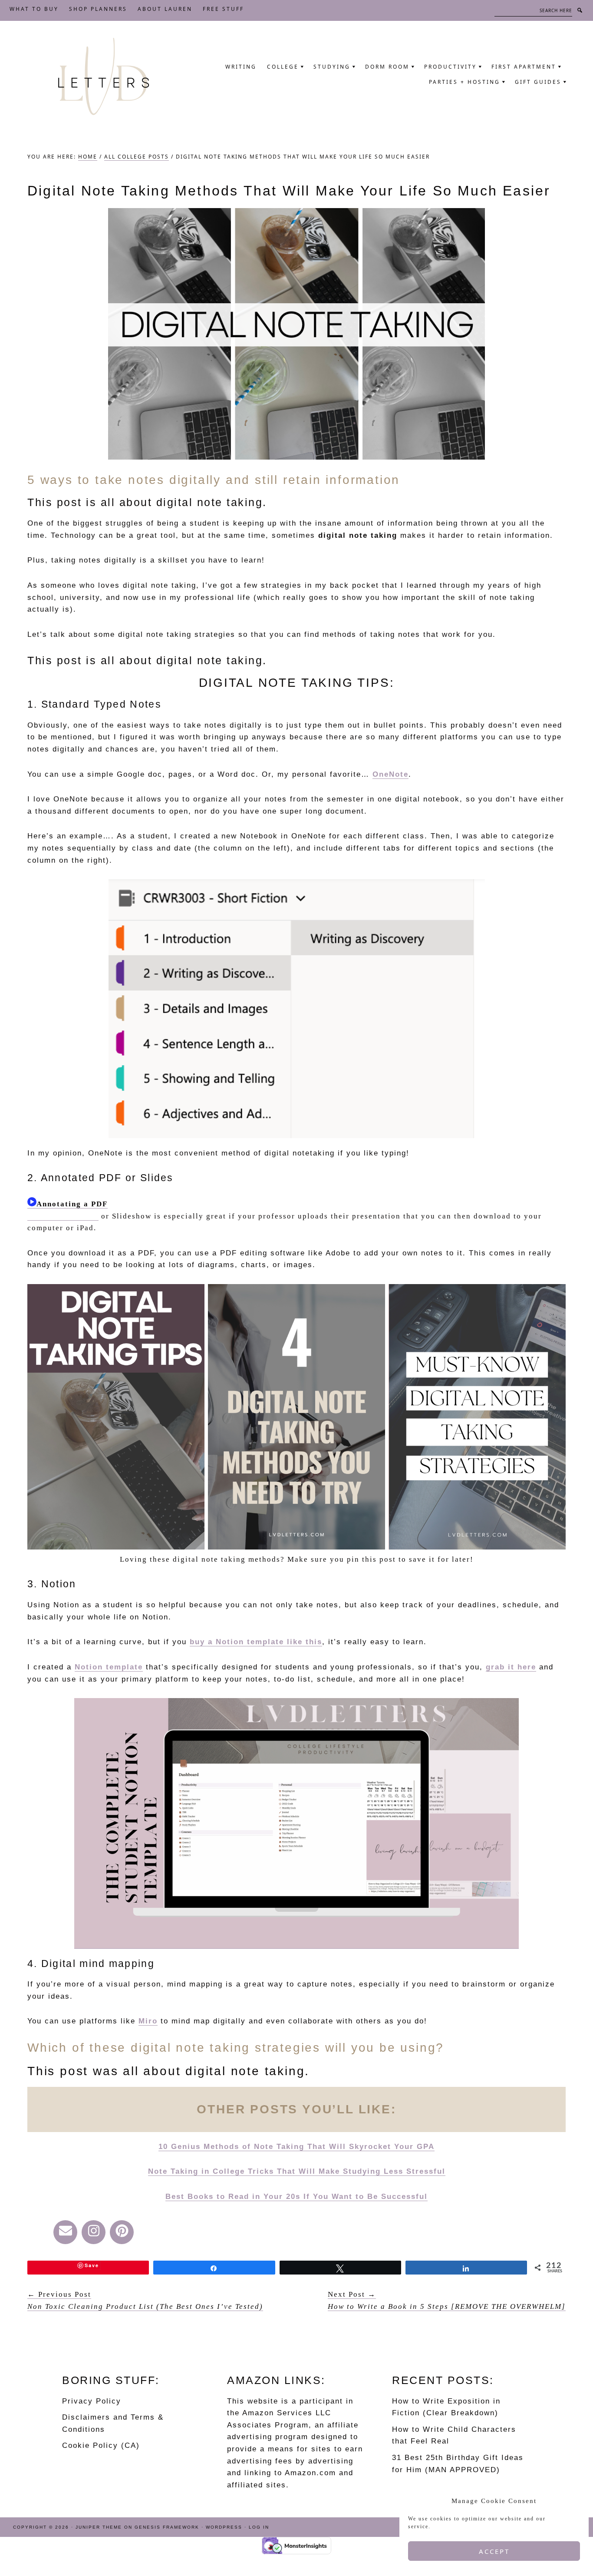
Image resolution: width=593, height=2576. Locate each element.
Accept (494, 2551)
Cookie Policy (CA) (101, 2445)
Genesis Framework (167, 2527)
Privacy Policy (92, 2401)
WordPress (224, 2527)
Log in (259, 2527)
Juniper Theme (99, 2527)
